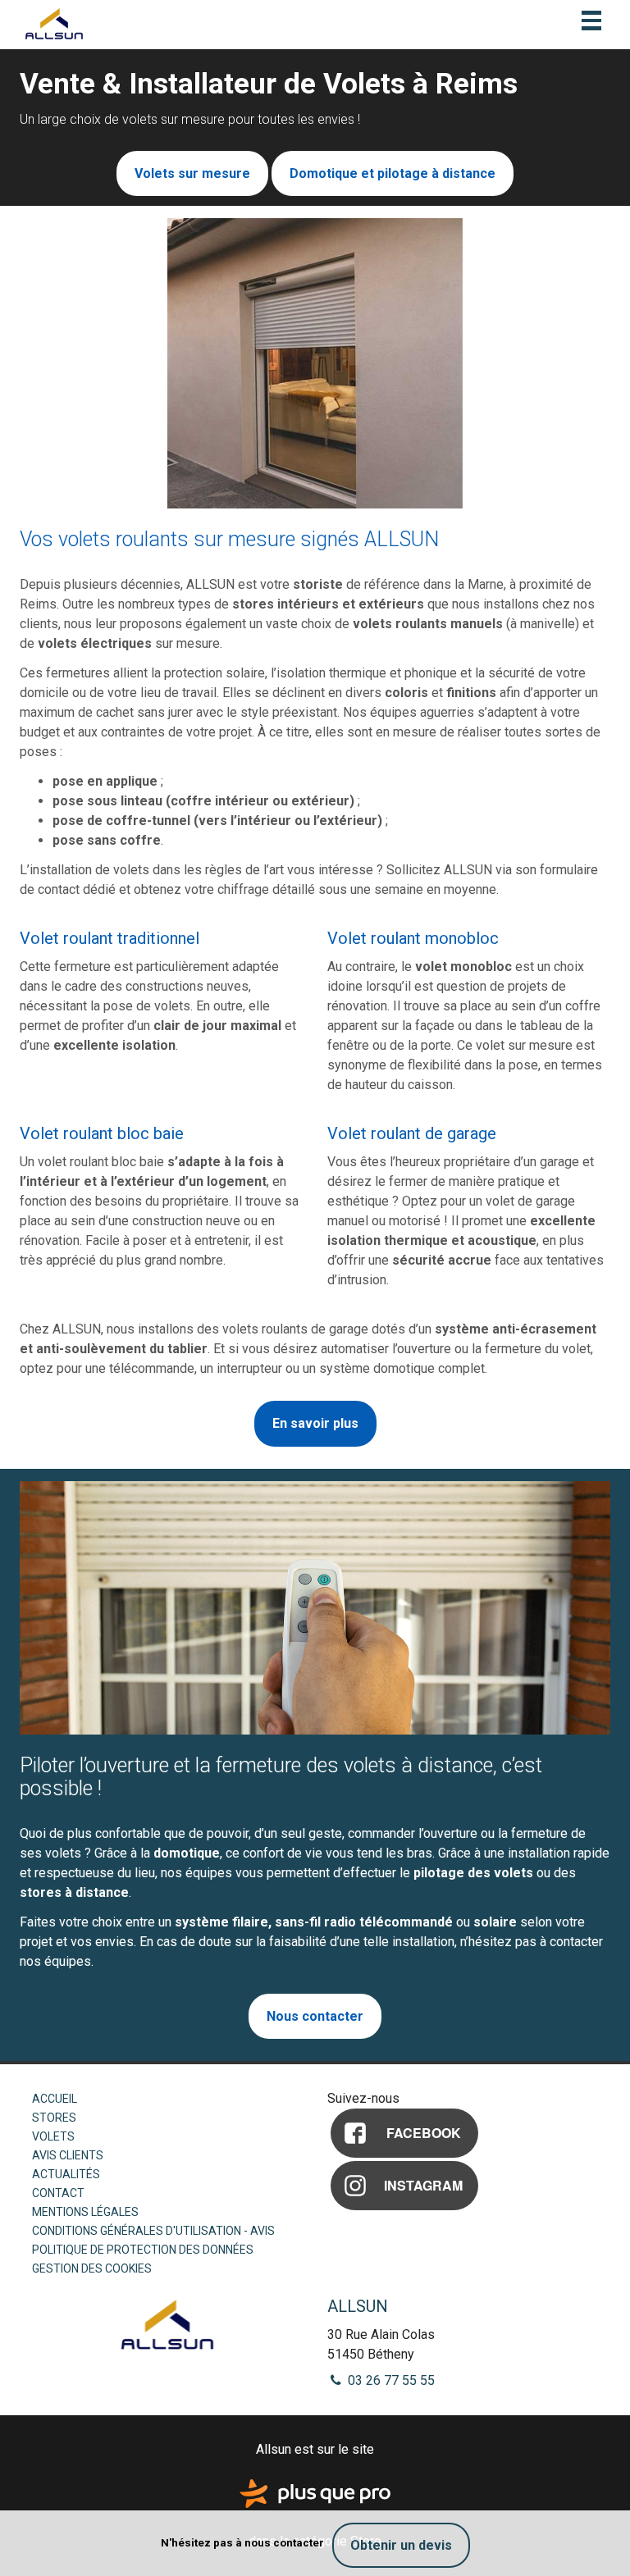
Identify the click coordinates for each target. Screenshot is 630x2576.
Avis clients (68, 2155)
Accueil (55, 2099)
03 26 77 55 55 (390, 2380)
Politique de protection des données (143, 2250)
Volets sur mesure (192, 173)
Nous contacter (315, 2016)
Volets (53, 2136)
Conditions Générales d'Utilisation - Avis (153, 2231)
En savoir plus (315, 1423)
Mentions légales (85, 2212)
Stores (54, 2118)
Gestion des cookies (92, 2268)
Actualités (66, 2174)
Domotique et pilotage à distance (393, 173)
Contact (58, 2193)
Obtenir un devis (401, 2545)
